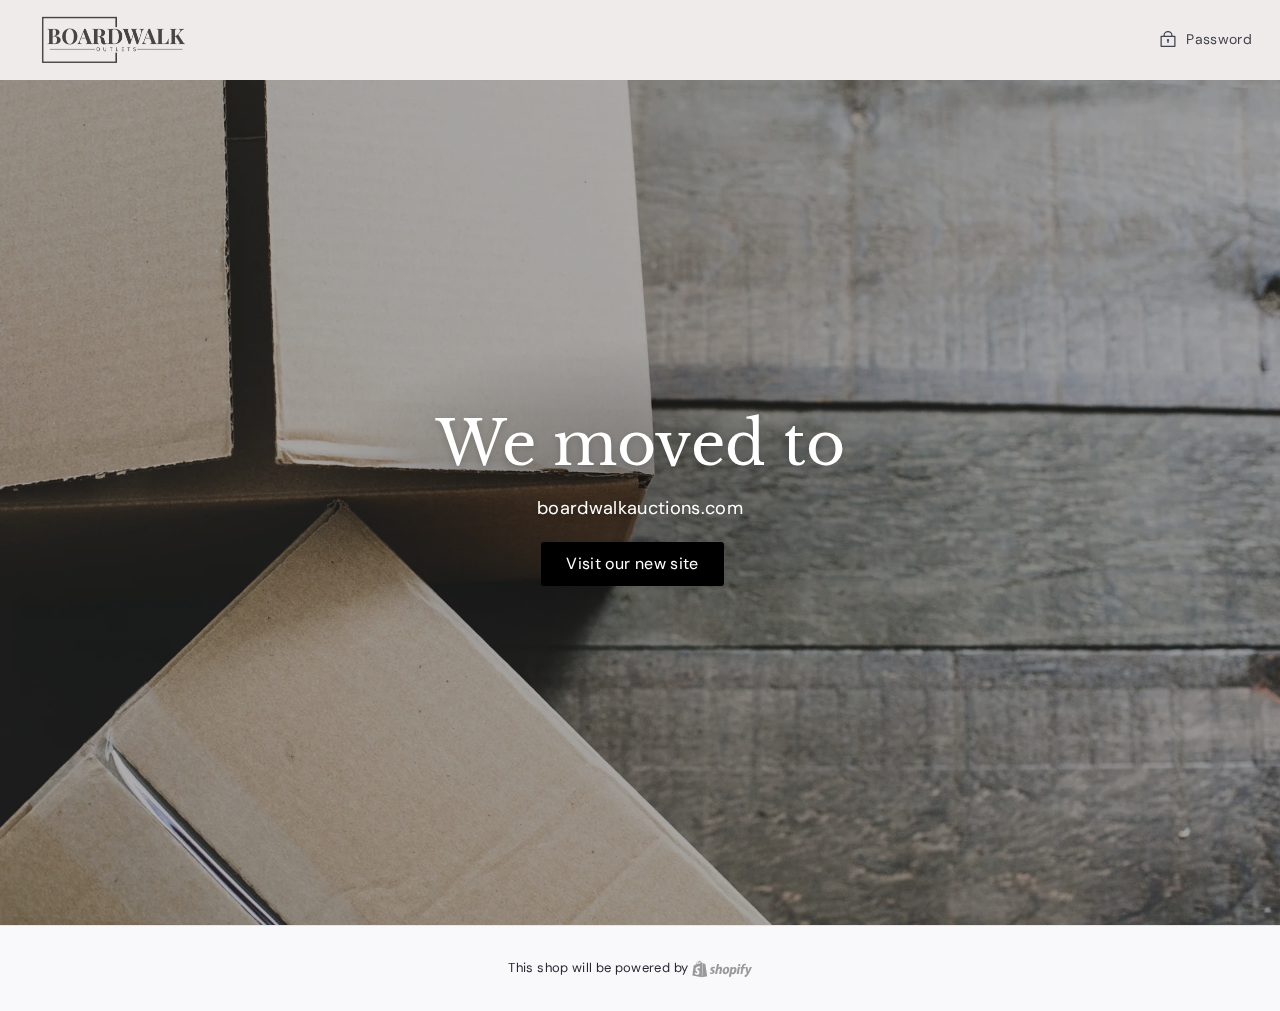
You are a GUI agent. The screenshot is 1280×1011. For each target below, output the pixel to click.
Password (1219, 39)
